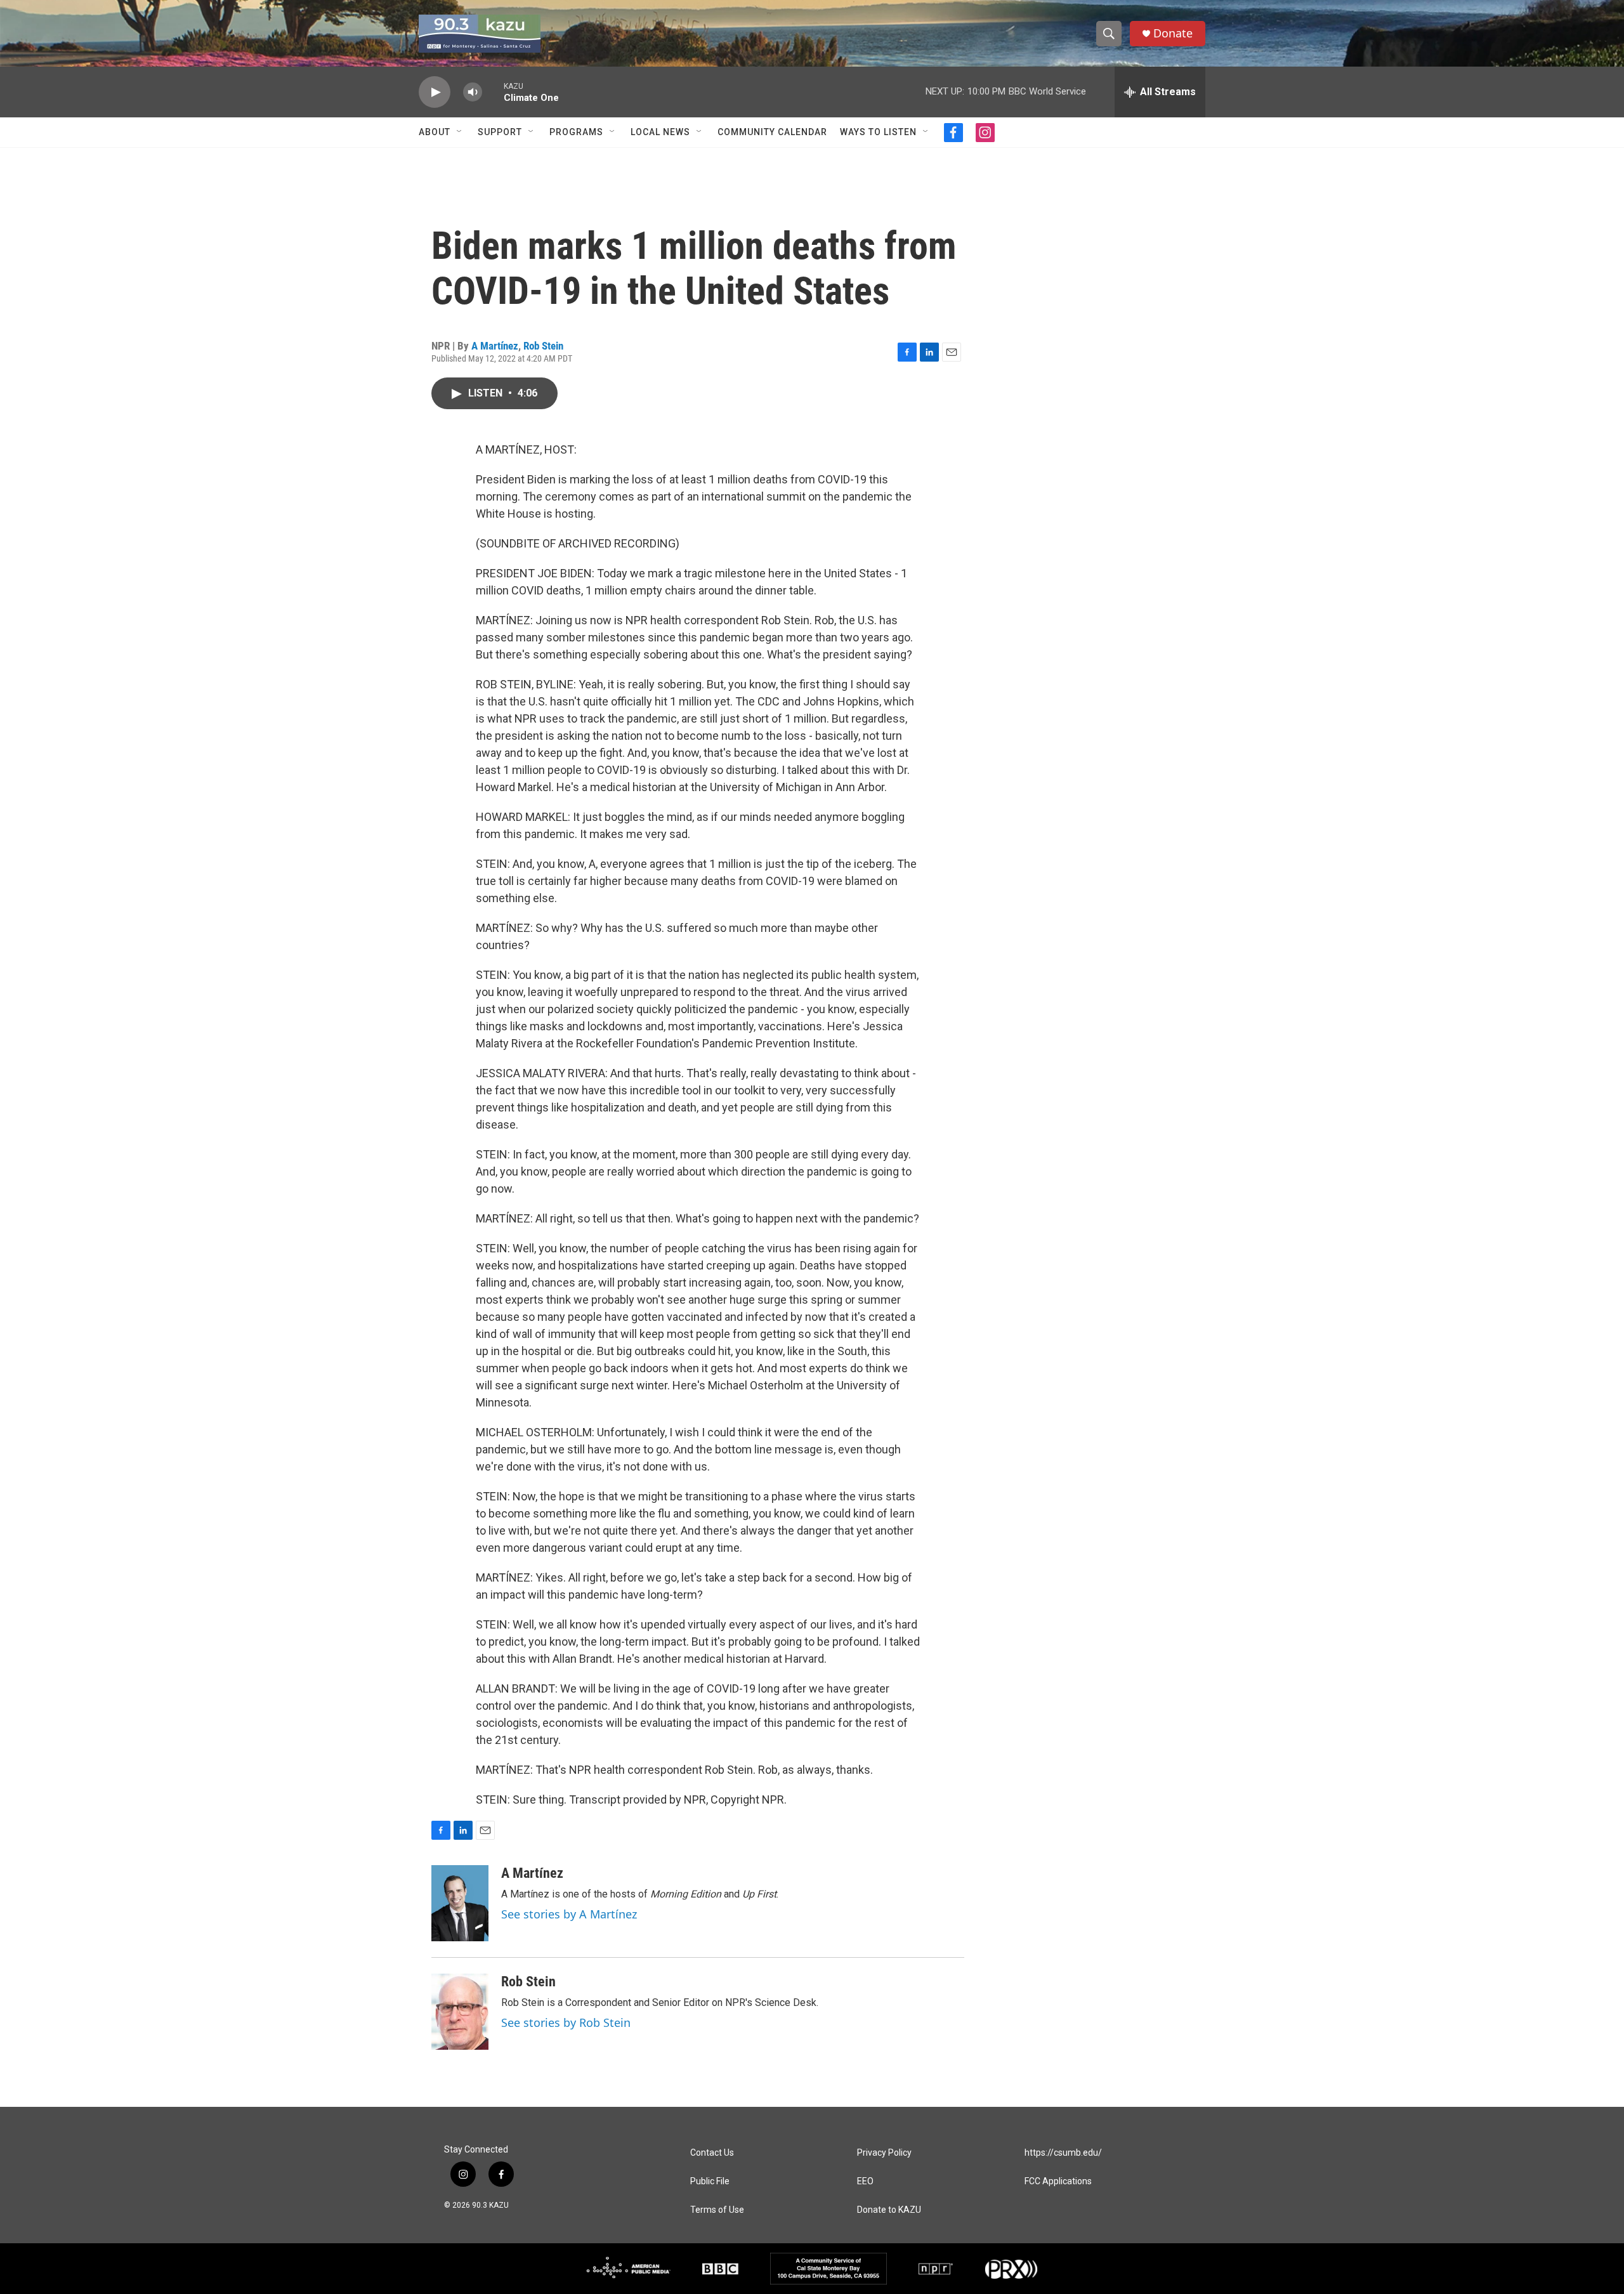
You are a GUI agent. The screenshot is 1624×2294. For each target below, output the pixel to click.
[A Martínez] (460, 1903)
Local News (660, 132)
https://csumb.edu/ (1063, 2153)
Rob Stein (543, 346)
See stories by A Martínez (569, 1914)
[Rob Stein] (460, 2012)
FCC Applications (1058, 2181)
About (435, 132)
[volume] (473, 92)
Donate (1173, 33)
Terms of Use (717, 2210)
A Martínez (495, 346)
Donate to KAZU (889, 2210)
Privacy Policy (884, 2153)
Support (500, 132)
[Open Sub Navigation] (460, 132)
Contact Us (712, 2153)
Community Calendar (772, 132)
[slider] (493, 92)
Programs (576, 132)
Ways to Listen (878, 132)
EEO (865, 2181)
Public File (710, 2181)
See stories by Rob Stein (566, 2022)
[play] (435, 92)
